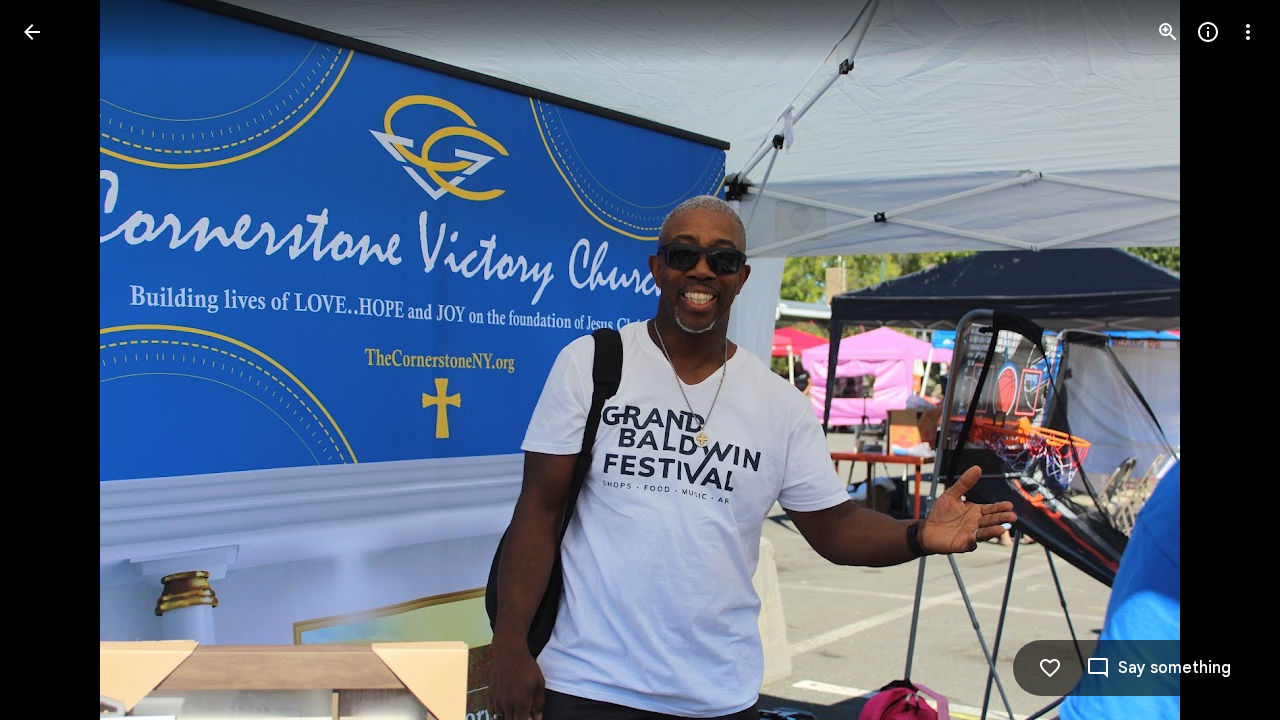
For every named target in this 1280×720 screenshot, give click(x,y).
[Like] (1050, 668)
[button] (56, 360)
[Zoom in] (1168, 32)
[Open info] (1208, 32)
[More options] (1248, 32)
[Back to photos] (32, 32)
